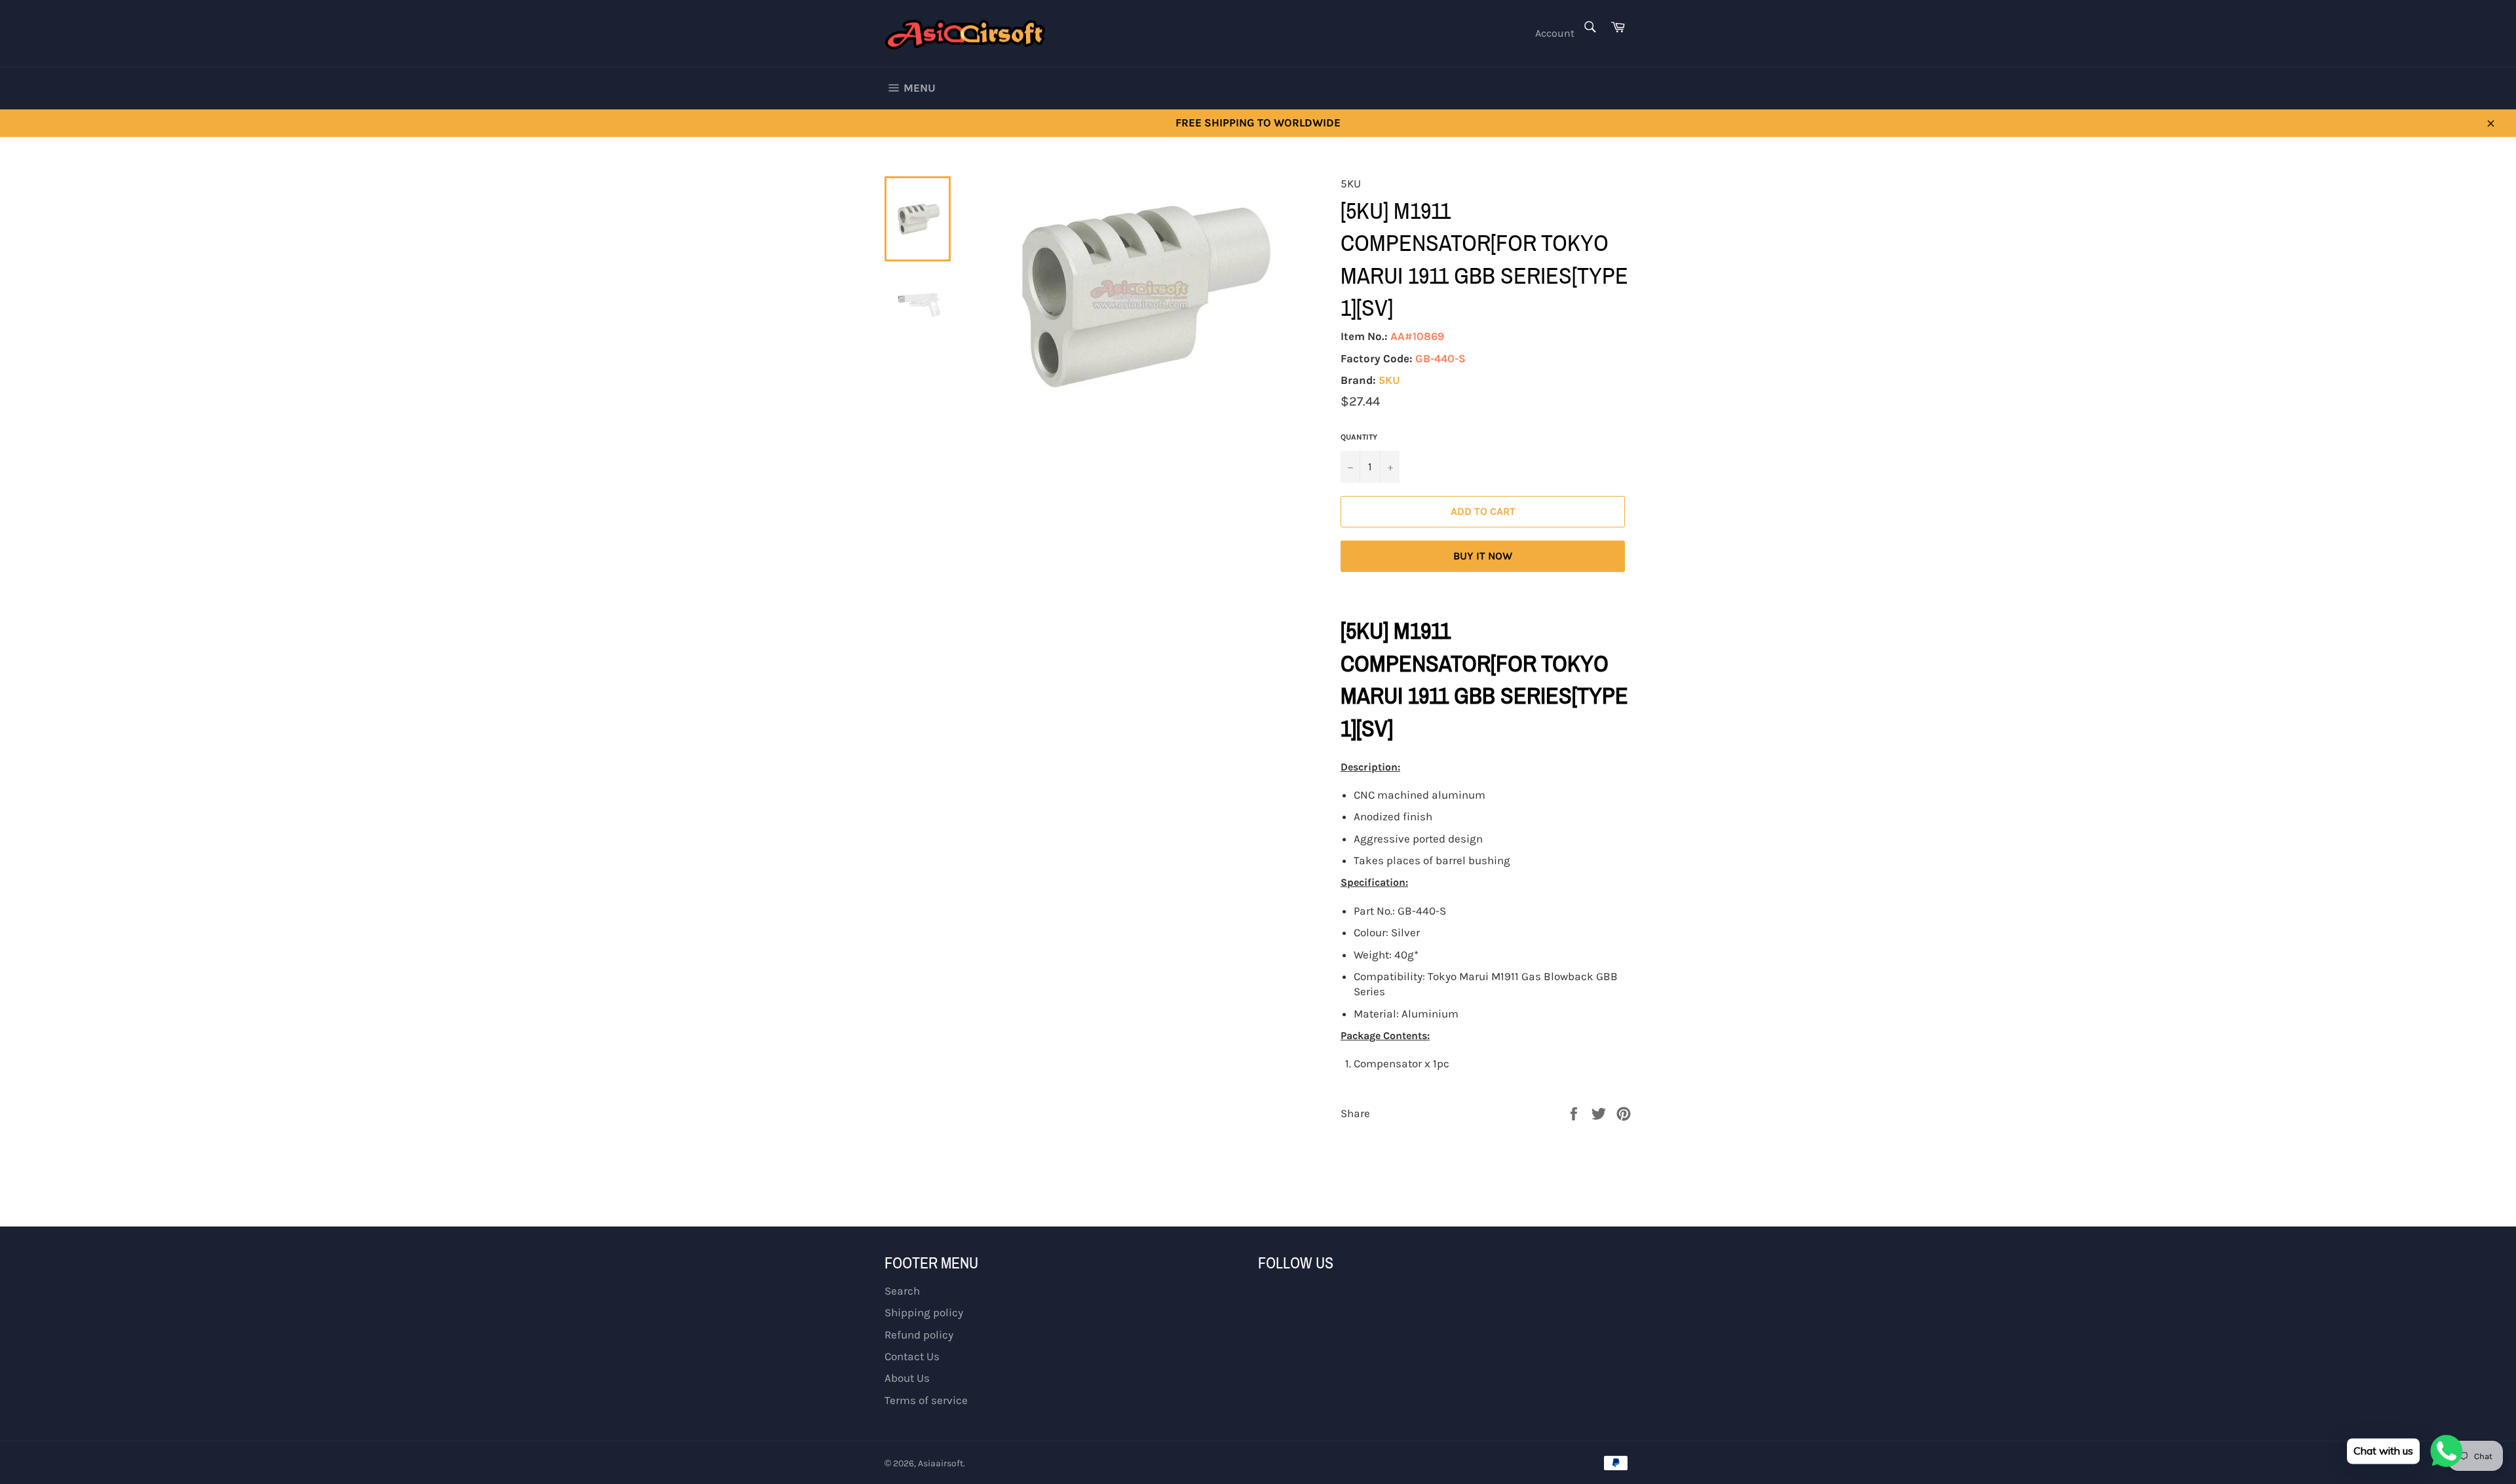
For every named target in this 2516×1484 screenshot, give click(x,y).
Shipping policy (924, 1312)
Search (902, 1291)
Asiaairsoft (941, 1463)
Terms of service (926, 1400)
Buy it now (1483, 556)
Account (1555, 33)
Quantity (1359, 437)
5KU (1389, 380)
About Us (907, 1378)
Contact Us (912, 1356)
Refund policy (919, 1335)
